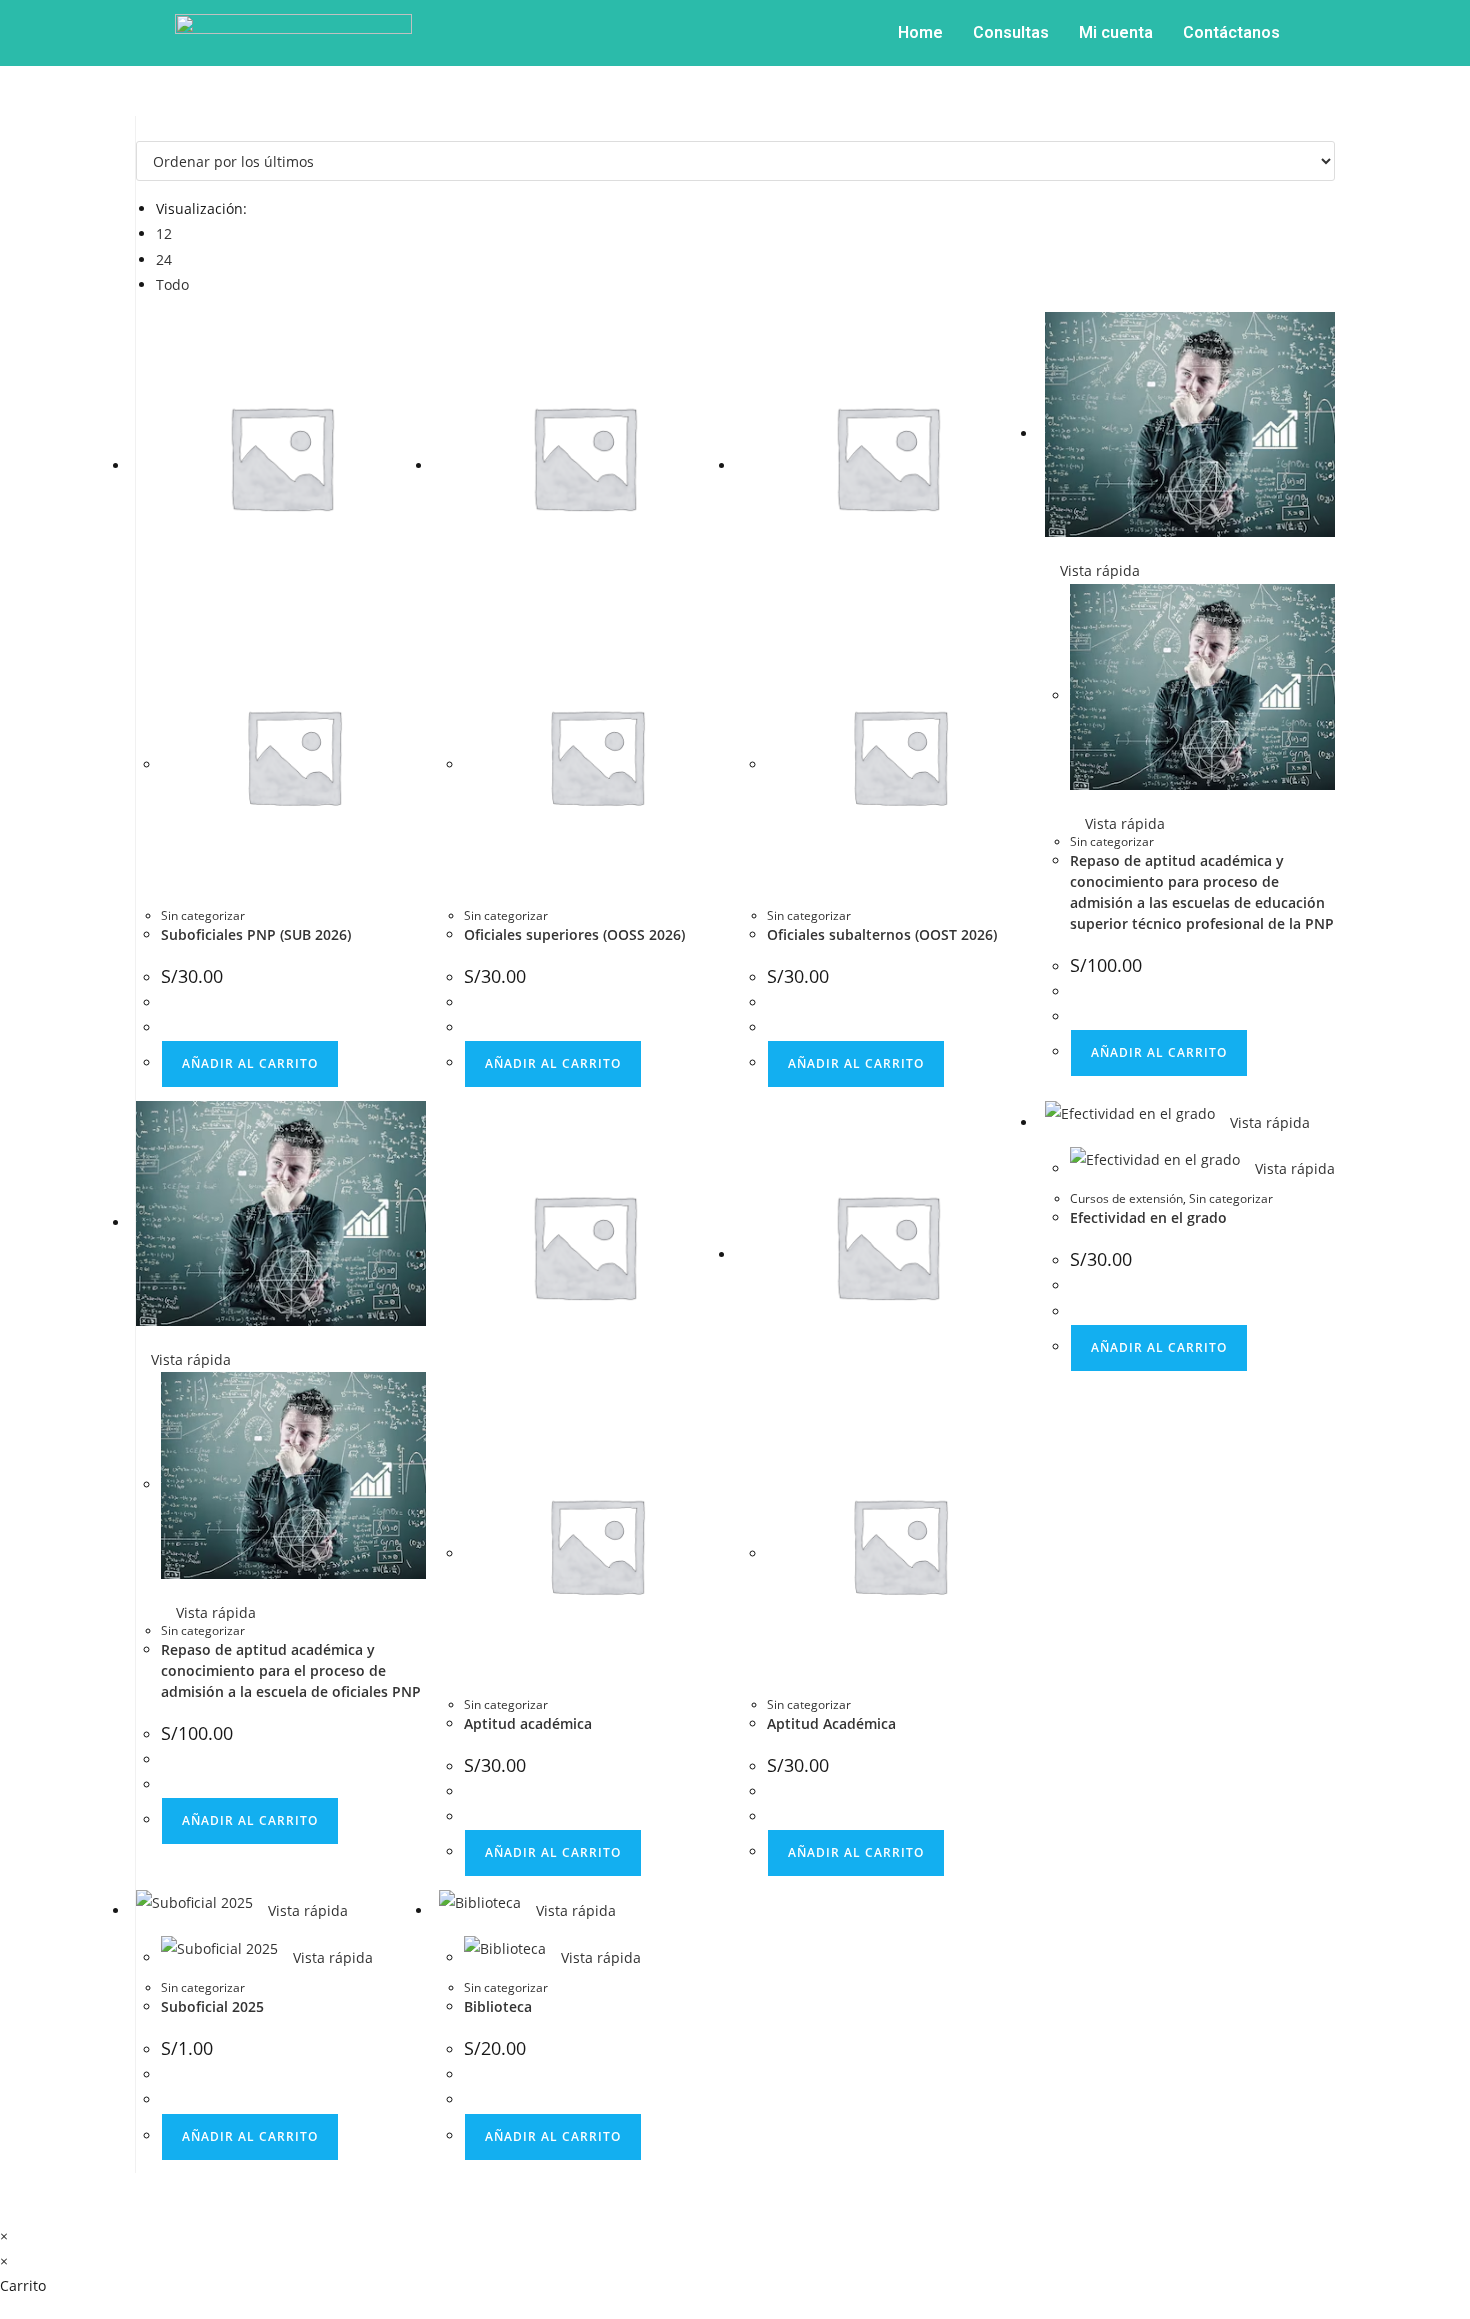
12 (164, 233)
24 (164, 259)
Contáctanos (1231, 32)
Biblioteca (498, 2006)
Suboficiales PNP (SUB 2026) (256, 934)
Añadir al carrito (250, 1063)
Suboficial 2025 (212, 2006)
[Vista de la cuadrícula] (141, 128)
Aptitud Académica (831, 1723)
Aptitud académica (528, 1723)
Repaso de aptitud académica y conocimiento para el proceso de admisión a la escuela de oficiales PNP (291, 1670)
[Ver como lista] (152, 128)
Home (920, 32)
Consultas (1011, 32)
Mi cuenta (1116, 32)
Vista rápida (1098, 570)
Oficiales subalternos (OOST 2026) (882, 934)
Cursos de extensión (1126, 1198)
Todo (172, 284)
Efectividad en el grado (1148, 1217)
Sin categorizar (203, 915)
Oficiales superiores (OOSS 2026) (574, 934)
